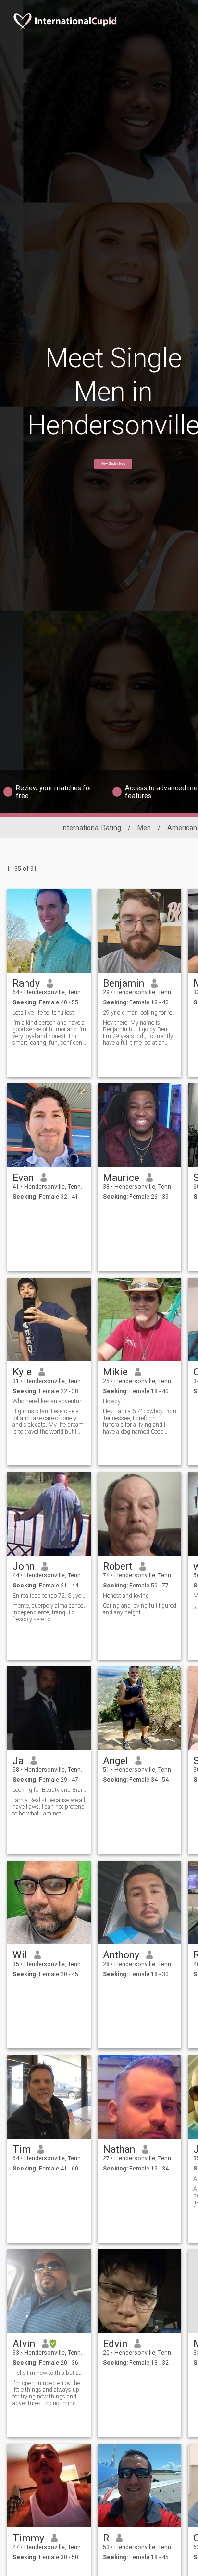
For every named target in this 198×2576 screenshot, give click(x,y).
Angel (116, 1761)
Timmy (28, 2538)
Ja (18, 1761)
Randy (26, 983)
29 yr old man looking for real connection (140, 1013)
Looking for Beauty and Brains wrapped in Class (49, 1790)
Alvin (24, 2344)
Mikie (115, 1372)
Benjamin (124, 983)
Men (144, 828)
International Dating (91, 828)
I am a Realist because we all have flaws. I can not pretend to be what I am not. (49, 1807)
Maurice (121, 1178)
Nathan (119, 2149)
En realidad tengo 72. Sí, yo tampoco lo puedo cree (49, 1596)
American (182, 828)
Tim (22, 2149)
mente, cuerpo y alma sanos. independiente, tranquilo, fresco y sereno (49, 1612)
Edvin (115, 2344)
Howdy (112, 1401)
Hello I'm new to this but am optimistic (49, 2373)
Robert (118, 1566)
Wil (20, 1955)
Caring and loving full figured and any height (140, 1609)
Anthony (121, 1955)
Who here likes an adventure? (49, 1401)
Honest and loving (126, 1596)
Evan (23, 1178)
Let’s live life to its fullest (43, 1013)
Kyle (22, 1372)
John (24, 1566)
